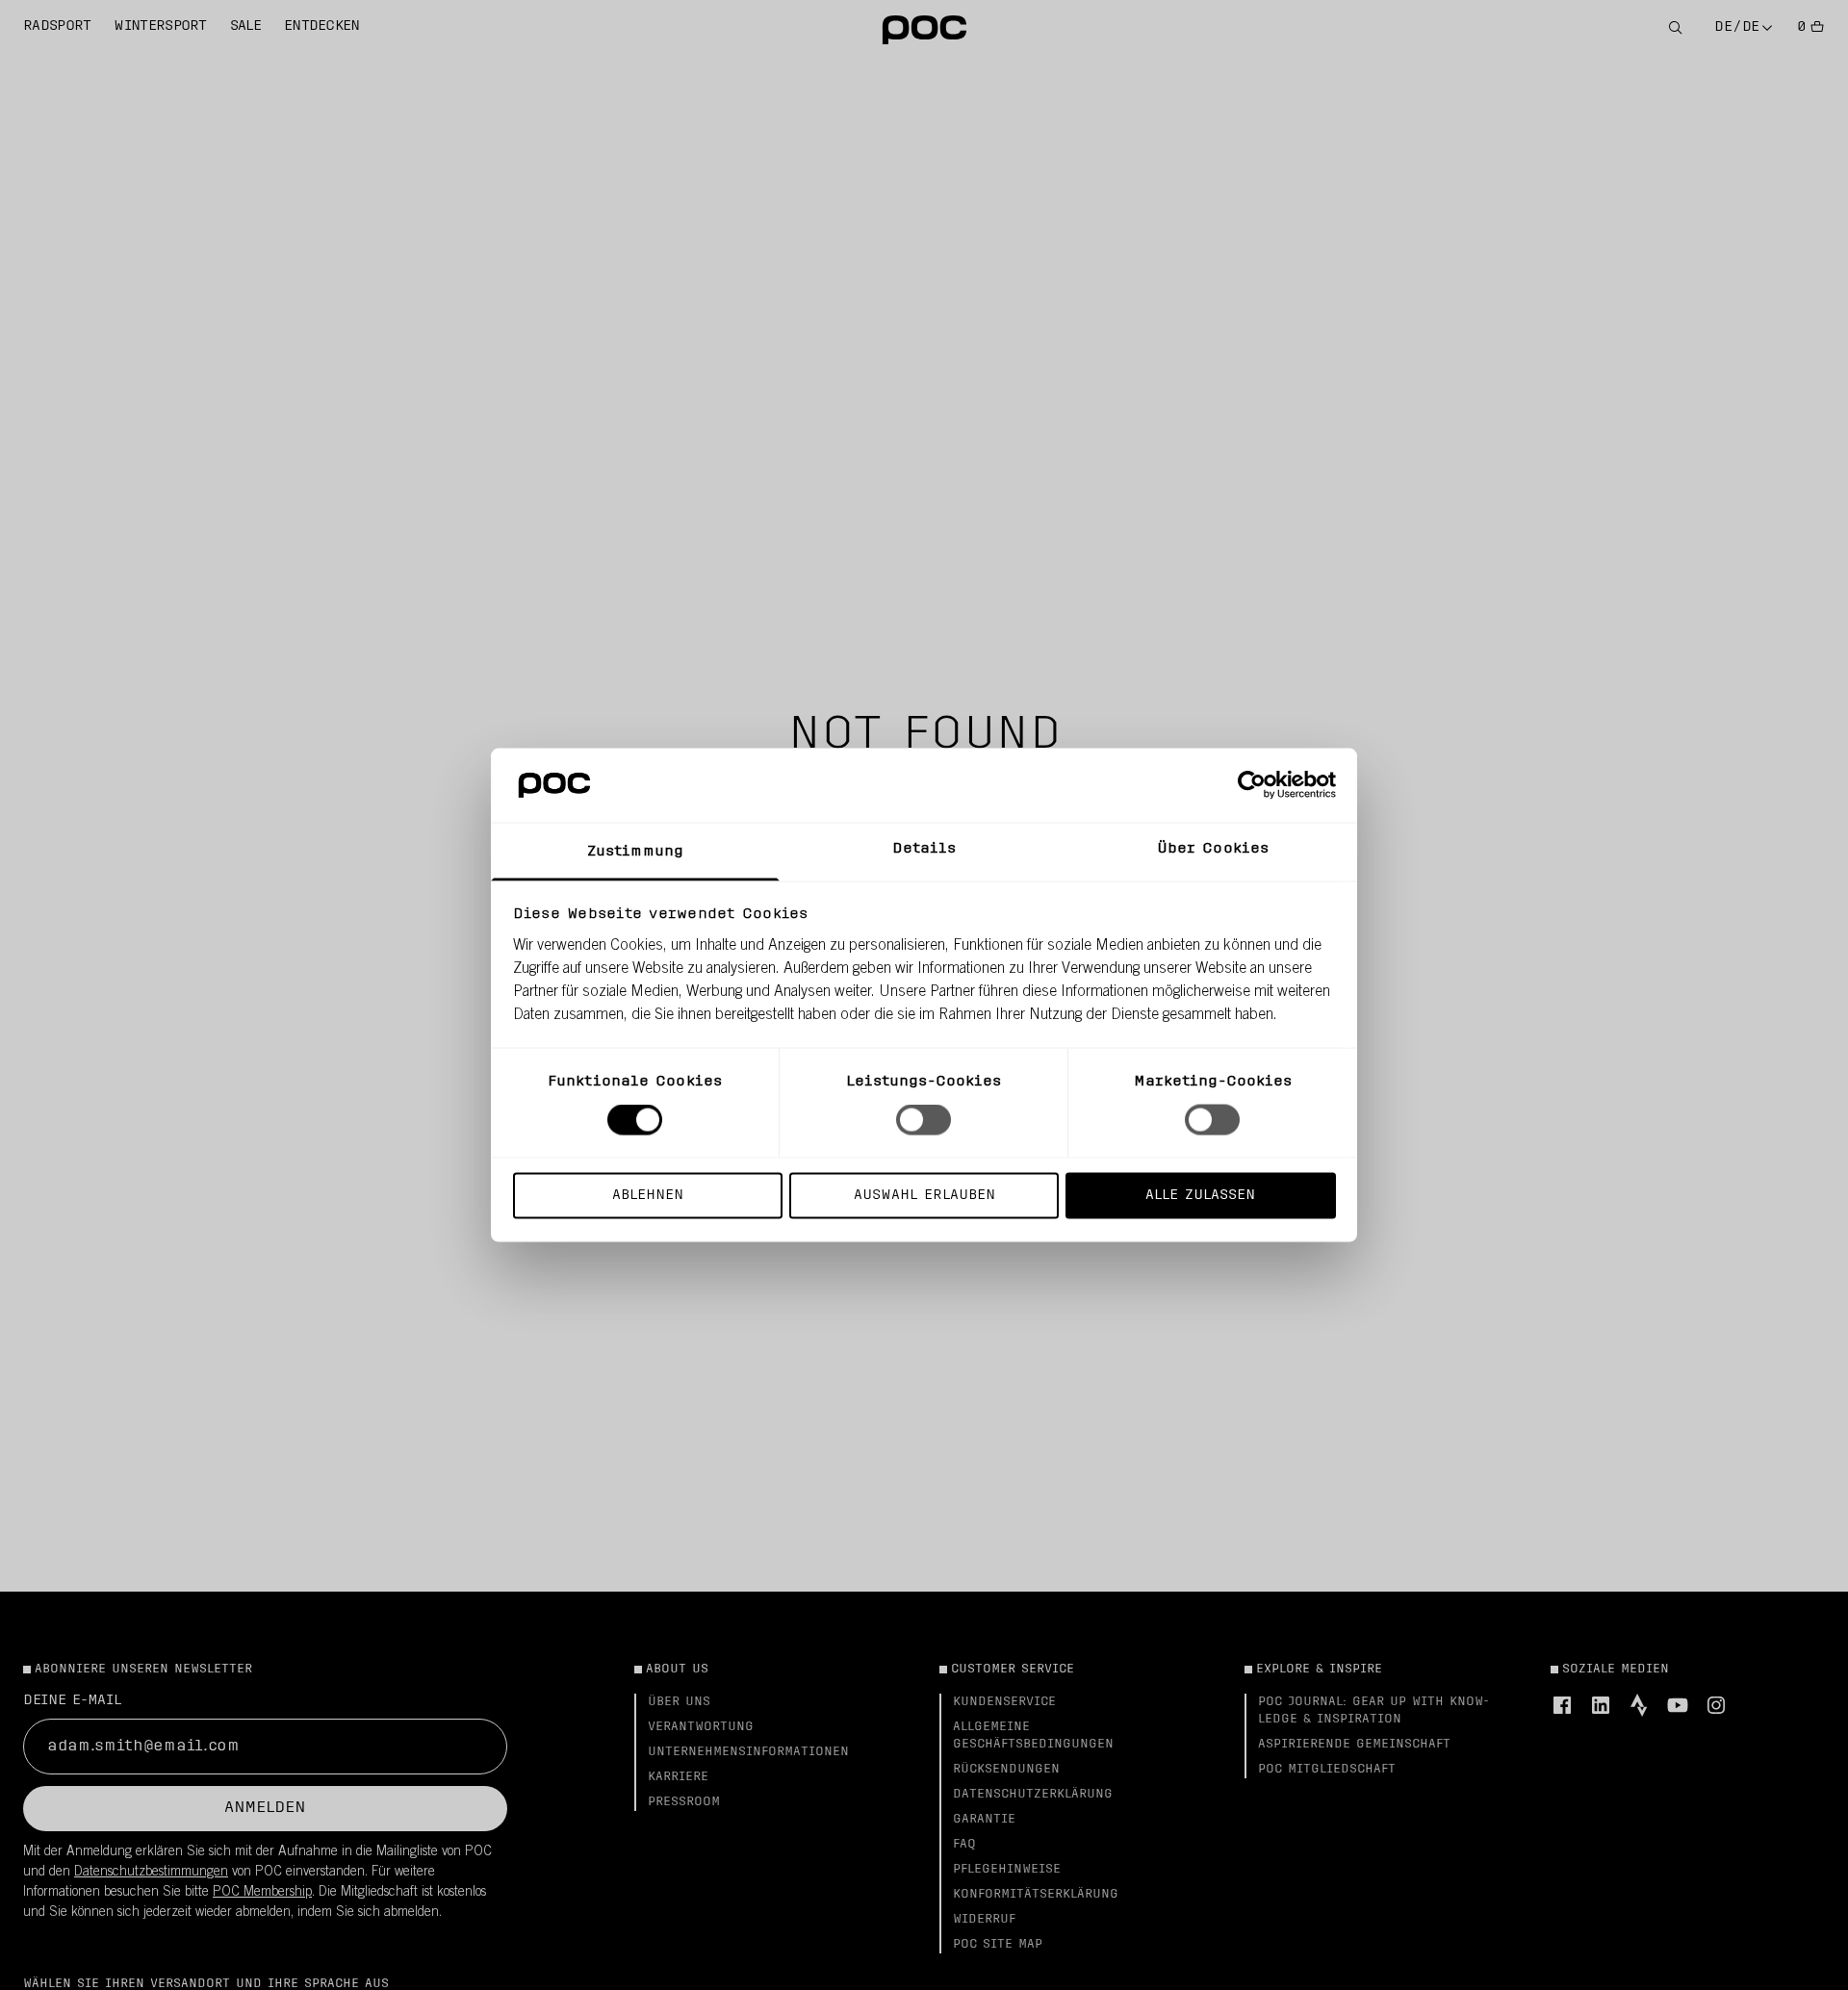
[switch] (924, 1120)
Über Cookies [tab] (1213, 848)
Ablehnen (648, 1195)
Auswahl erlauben (924, 1195)
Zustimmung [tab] (635, 851)
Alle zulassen (1200, 1195)
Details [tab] (924, 848)
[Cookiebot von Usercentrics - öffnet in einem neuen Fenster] (1252, 785)
